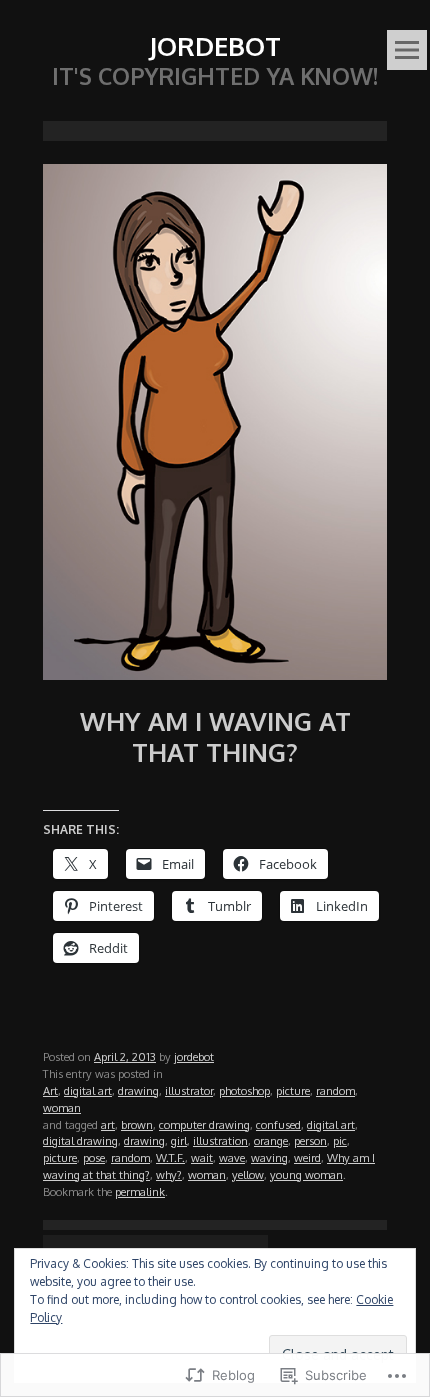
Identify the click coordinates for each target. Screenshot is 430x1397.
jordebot (194, 1056)
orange (271, 1140)
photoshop (244, 1090)
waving (269, 1157)
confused (278, 1124)
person (310, 1140)
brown (137, 1124)
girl (179, 1140)
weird (307, 1157)
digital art (88, 1090)
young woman (306, 1174)
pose (94, 1157)
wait (202, 1157)
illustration (220, 1140)
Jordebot (215, 45)
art (108, 1124)
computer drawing (204, 1124)
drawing (138, 1090)
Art (50, 1090)
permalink (140, 1191)
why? (169, 1174)
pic (340, 1140)
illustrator (189, 1090)
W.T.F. (170, 1157)
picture (293, 1090)
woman (62, 1107)
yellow (248, 1174)
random (335, 1090)
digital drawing (80, 1140)
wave (232, 1157)
